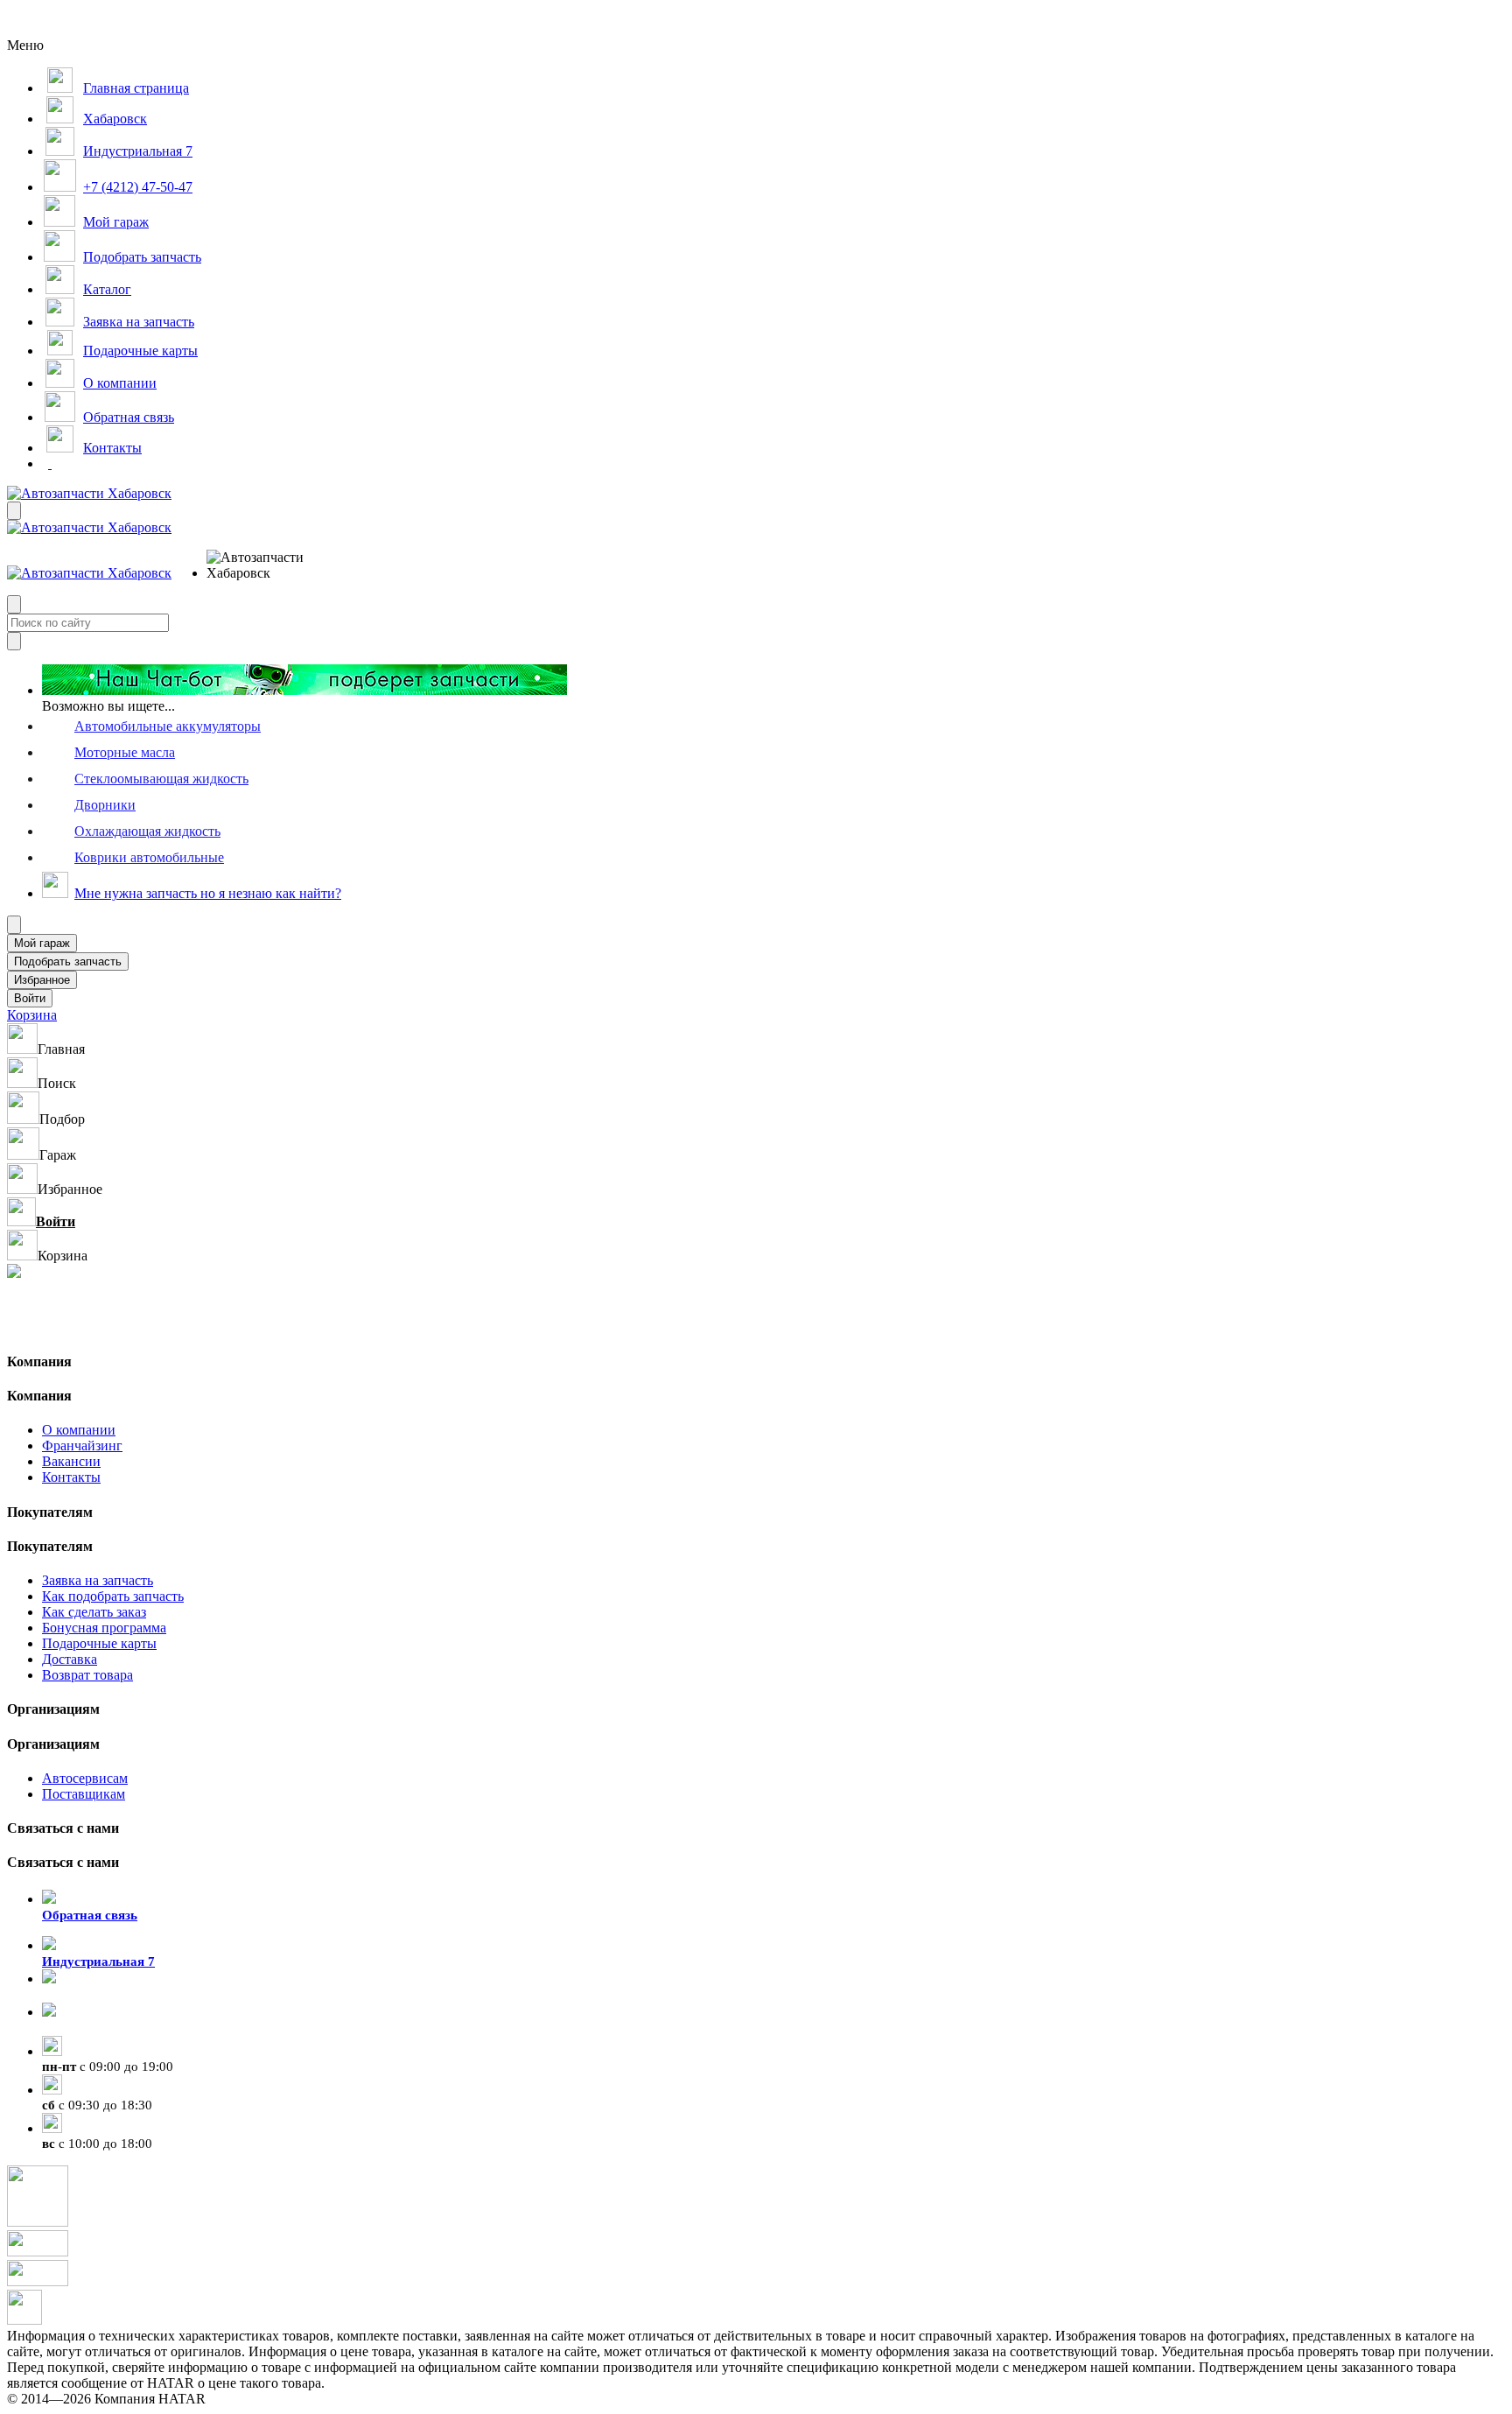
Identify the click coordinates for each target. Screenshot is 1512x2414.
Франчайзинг (82, 1446)
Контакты (71, 1477)
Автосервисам (85, 1778)
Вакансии (71, 1461)
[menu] (263, 565)
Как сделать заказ (94, 1612)
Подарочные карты (99, 1643)
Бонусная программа (104, 1628)
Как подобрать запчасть (113, 1596)
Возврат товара (87, 1675)
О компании (79, 1430)
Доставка (70, 1659)
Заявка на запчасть (98, 1580)
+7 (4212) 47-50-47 (96, 2028)
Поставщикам (84, 1794)
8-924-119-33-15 (89, 1995)
